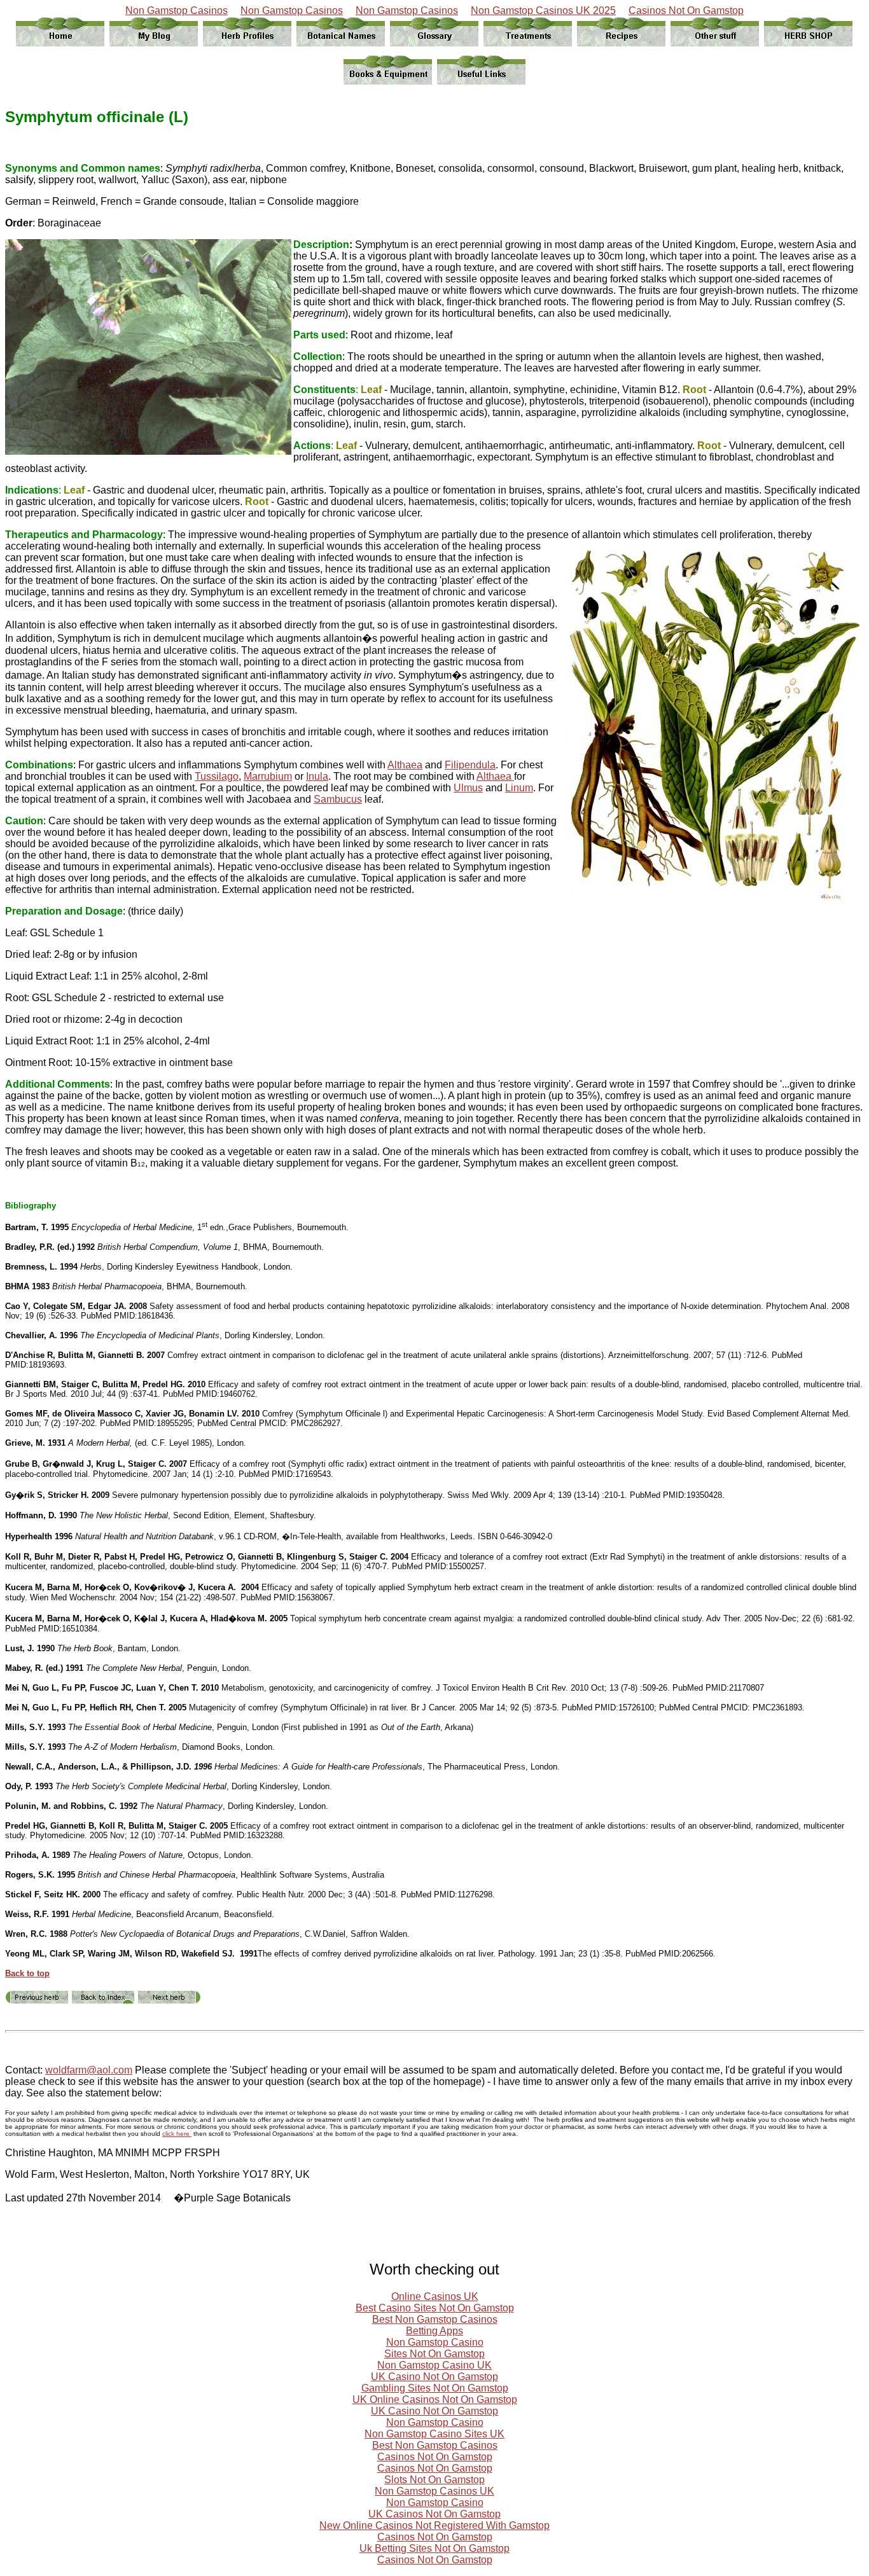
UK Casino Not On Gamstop (434, 2377)
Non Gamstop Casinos (177, 10)
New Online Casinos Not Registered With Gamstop (434, 2525)
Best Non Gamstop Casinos (435, 2319)
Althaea (405, 765)
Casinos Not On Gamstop (686, 10)
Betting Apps (434, 2331)
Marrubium (268, 776)
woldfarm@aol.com (89, 2070)
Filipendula (470, 765)
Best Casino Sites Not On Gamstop (435, 2308)
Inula (317, 776)
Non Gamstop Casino (435, 2342)
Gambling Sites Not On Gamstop (435, 2388)
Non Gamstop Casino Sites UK (434, 2434)
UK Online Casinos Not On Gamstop (435, 2399)
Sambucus (338, 799)
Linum (519, 788)
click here (177, 2134)
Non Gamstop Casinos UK (434, 2491)
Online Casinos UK (435, 2296)
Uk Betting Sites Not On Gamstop (434, 2548)
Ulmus (468, 788)
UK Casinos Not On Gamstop (434, 2514)
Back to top (27, 1973)
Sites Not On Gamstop (434, 2354)
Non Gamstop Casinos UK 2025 (543, 10)
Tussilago (217, 776)
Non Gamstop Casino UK (434, 2365)
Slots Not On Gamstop (434, 2480)
